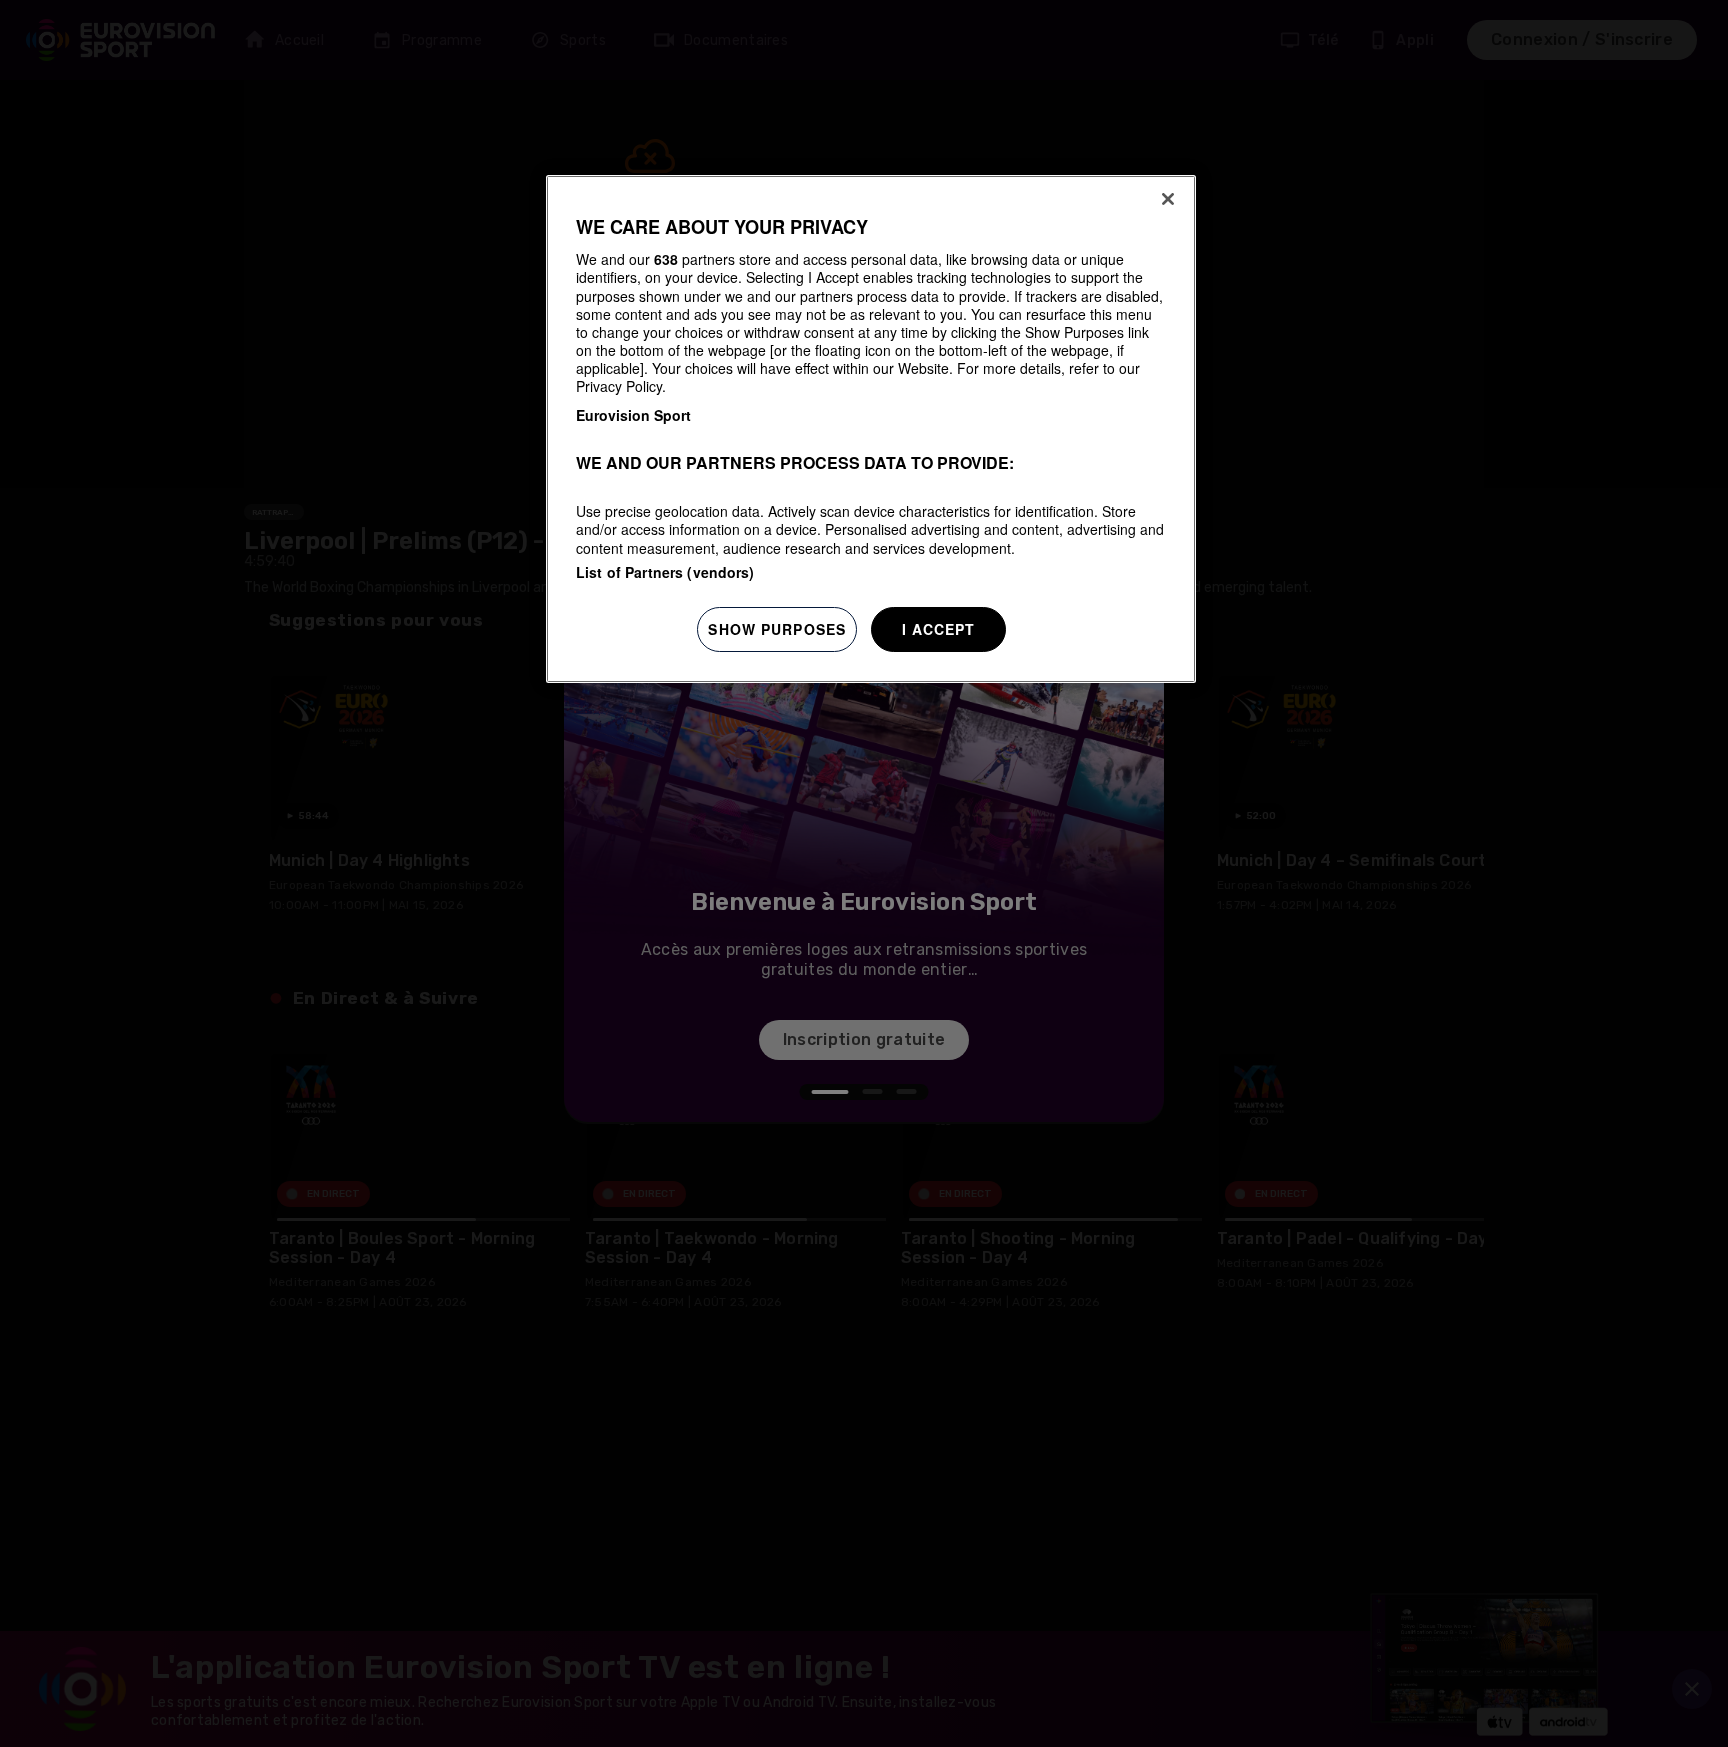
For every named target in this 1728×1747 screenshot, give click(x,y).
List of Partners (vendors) (665, 572)
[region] (871, 429)
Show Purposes (777, 629)
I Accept (939, 629)
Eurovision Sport (633, 415)
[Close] (1168, 199)
